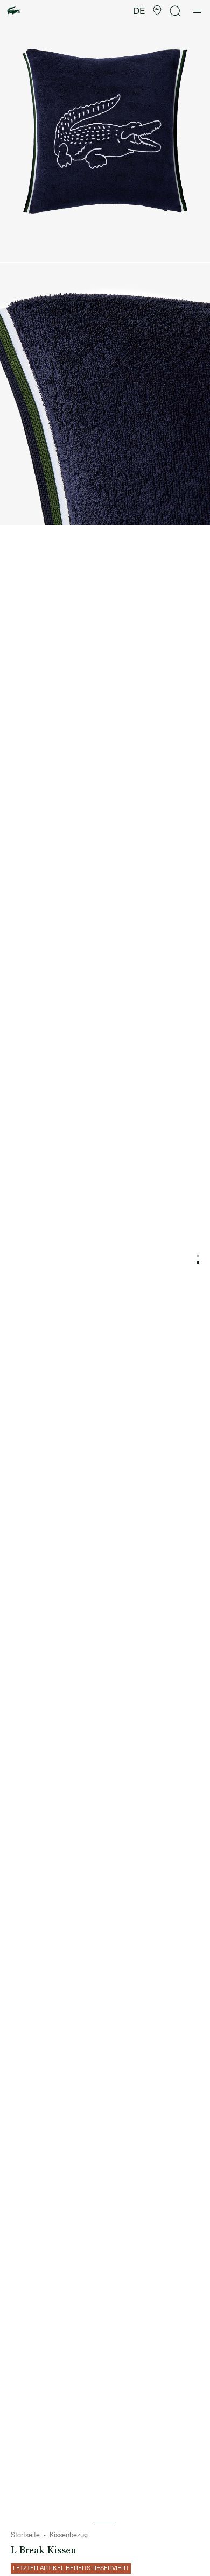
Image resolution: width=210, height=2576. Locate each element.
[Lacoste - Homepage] (14, 11)
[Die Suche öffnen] (176, 11)
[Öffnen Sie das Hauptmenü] (197, 11)
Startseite (25, 2535)
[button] (157, 11)
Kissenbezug (69, 2535)
